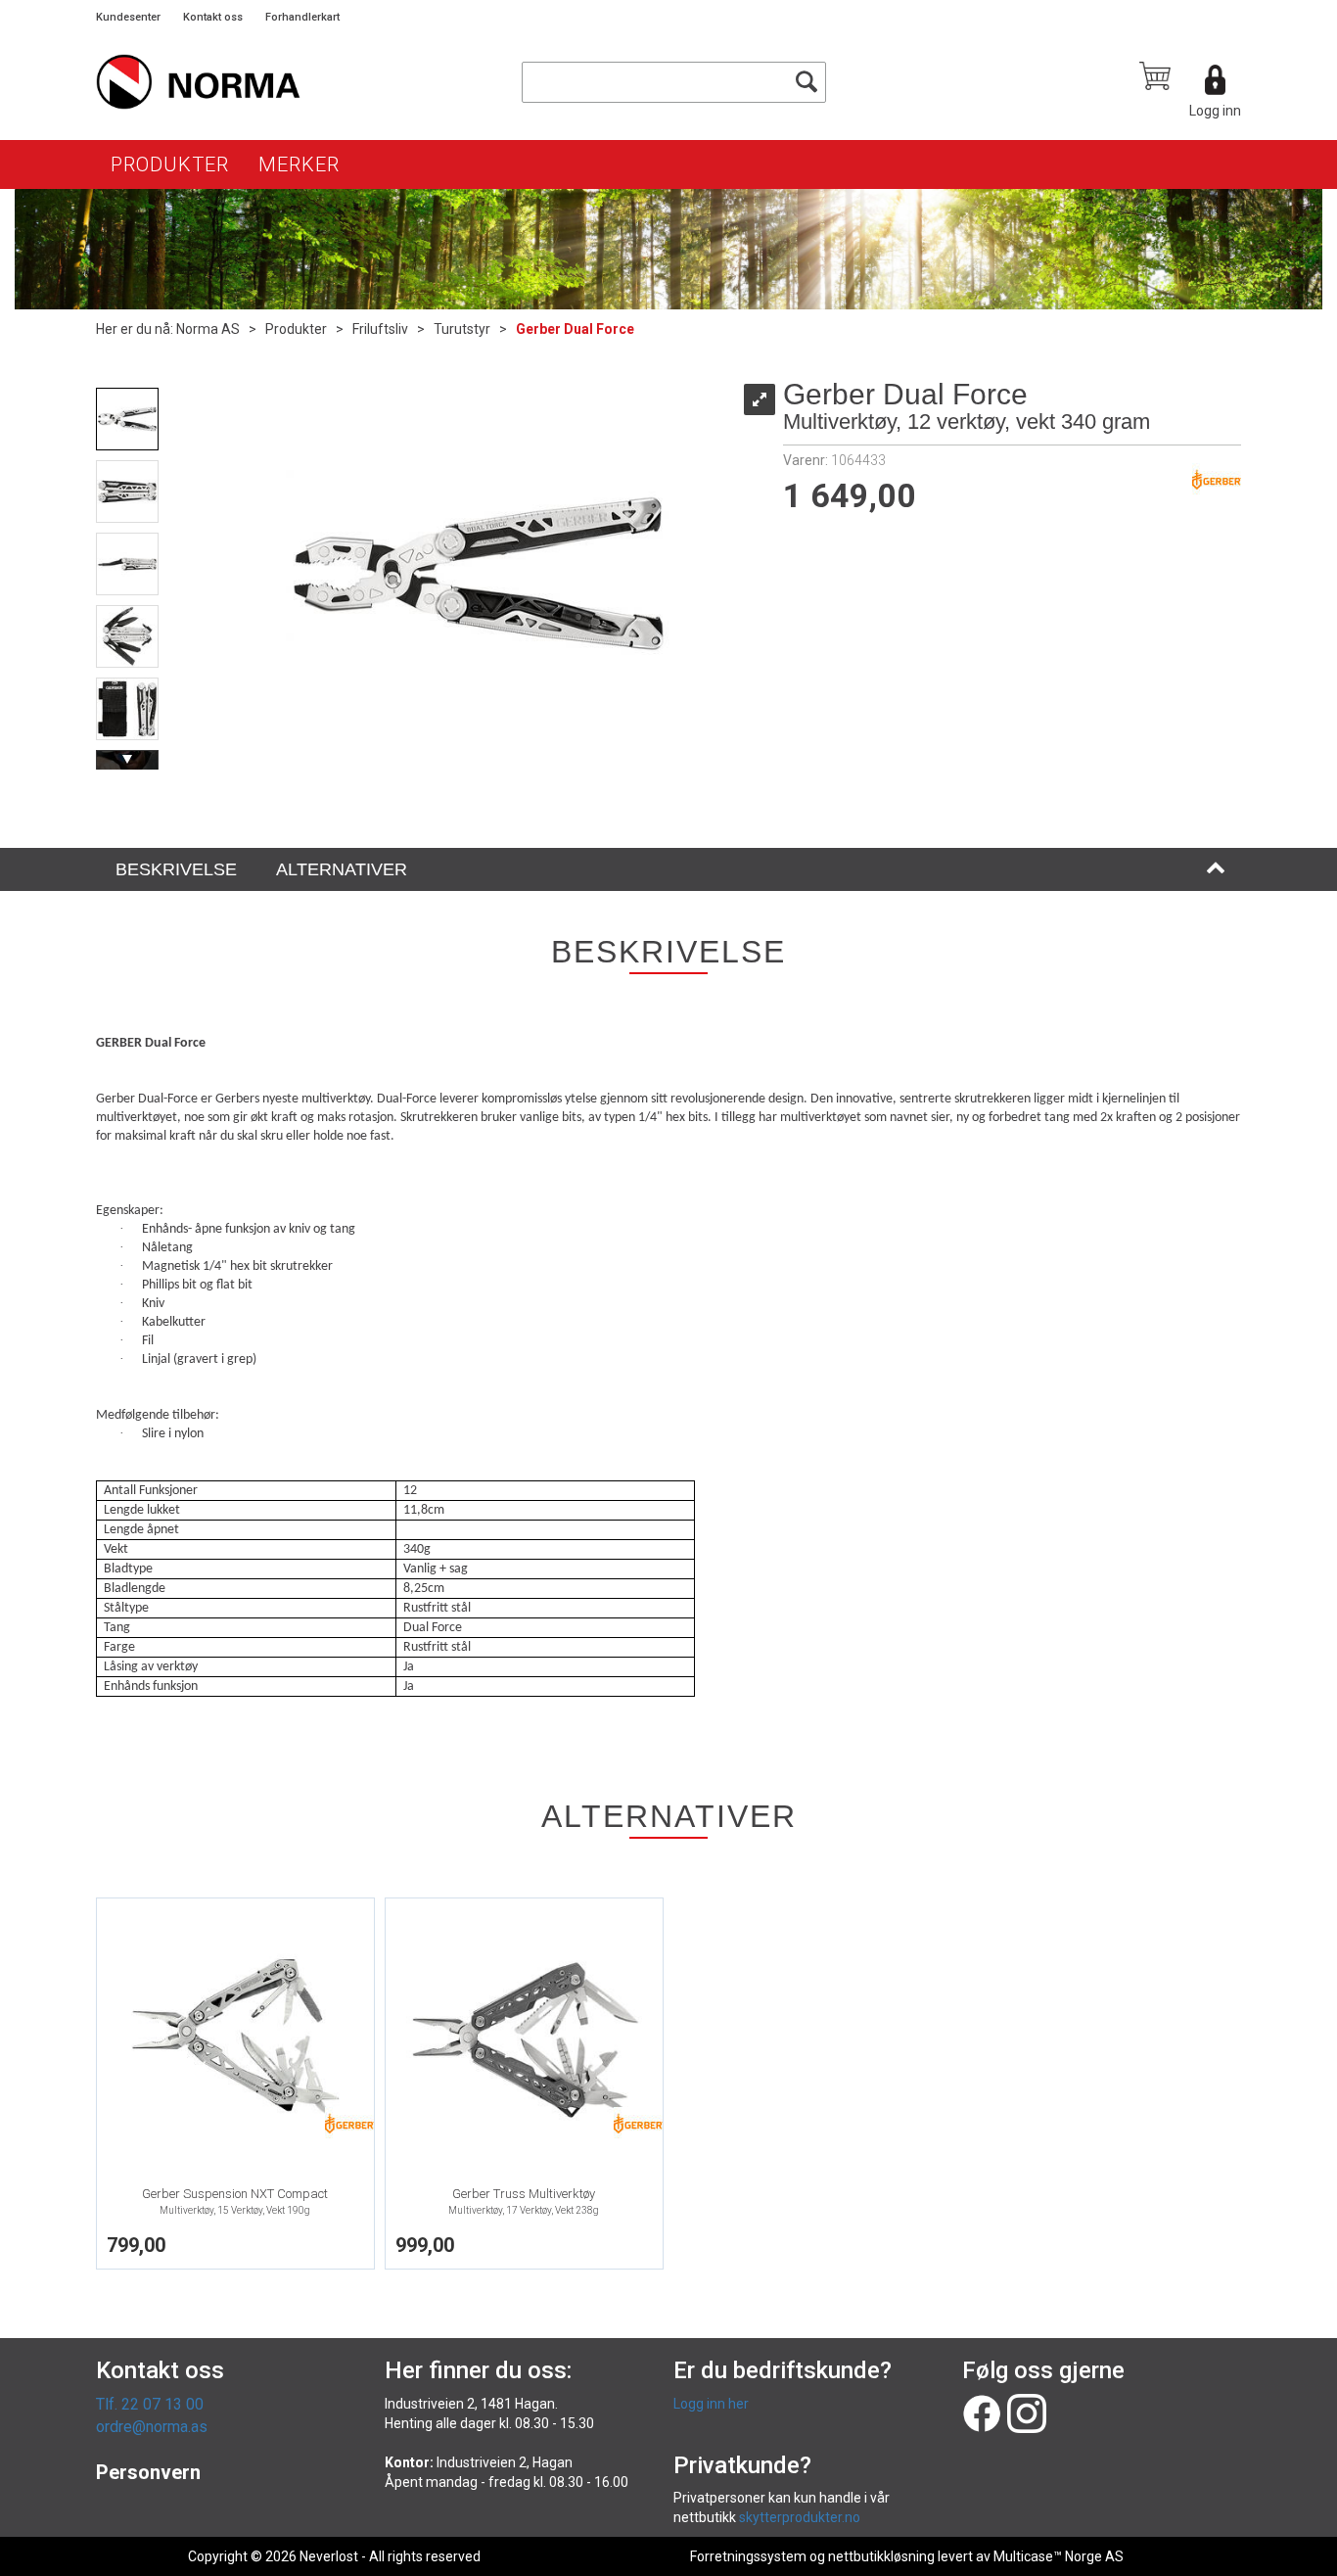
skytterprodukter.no (800, 2517)
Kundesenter (128, 17)
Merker (299, 164)
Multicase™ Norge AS (1059, 2556)
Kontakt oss (213, 17)
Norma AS (208, 329)
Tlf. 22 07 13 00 (150, 2404)
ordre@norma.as (152, 2427)
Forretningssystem (748, 2556)
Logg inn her (711, 2404)
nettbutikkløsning (881, 2556)
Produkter (170, 164)
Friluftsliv (380, 329)
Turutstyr (462, 329)
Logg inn (1215, 111)
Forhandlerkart (302, 17)
